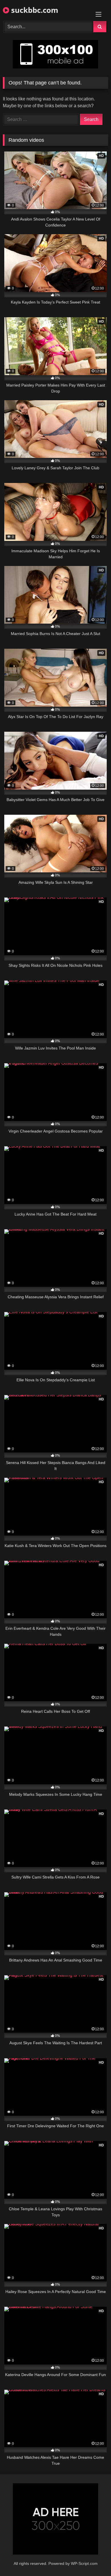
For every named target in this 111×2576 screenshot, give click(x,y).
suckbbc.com (34, 10)
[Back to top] (93, 2559)
